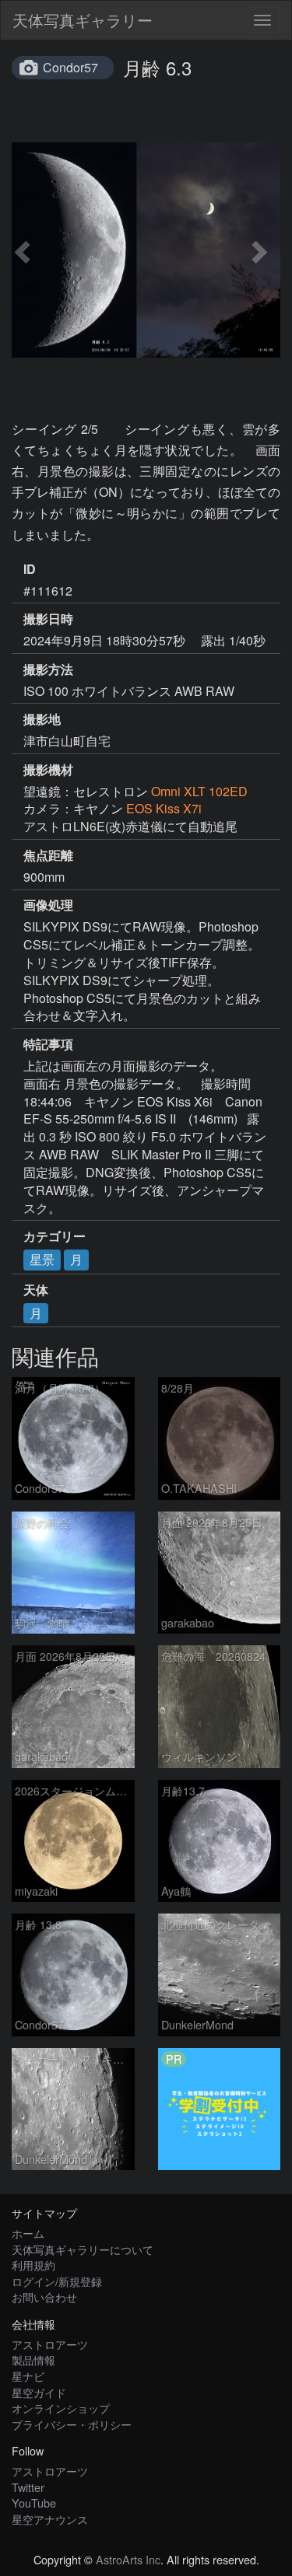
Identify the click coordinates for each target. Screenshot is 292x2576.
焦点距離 (48, 855)
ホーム (28, 2233)
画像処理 (48, 905)
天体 (36, 1290)
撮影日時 (48, 619)
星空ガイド (39, 2392)
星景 (42, 1259)
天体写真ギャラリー (83, 20)
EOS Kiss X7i (164, 808)
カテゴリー (55, 1236)
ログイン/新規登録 (57, 2281)
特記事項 (48, 1044)
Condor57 (70, 67)
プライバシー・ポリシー (72, 2424)
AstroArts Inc (128, 2559)
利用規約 (33, 2265)
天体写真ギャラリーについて (83, 2249)
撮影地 (42, 719)
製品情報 (33, 2359)
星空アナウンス (50, 2519)
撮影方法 (48, 669)
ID (30, 569)
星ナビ (28, 2376)
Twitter (28, 2487)
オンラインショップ (61, 2408)
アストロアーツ (50, 2344)
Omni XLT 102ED (199, 791)
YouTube (34, 2503)
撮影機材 (48, 770)
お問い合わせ (44, 2296)
